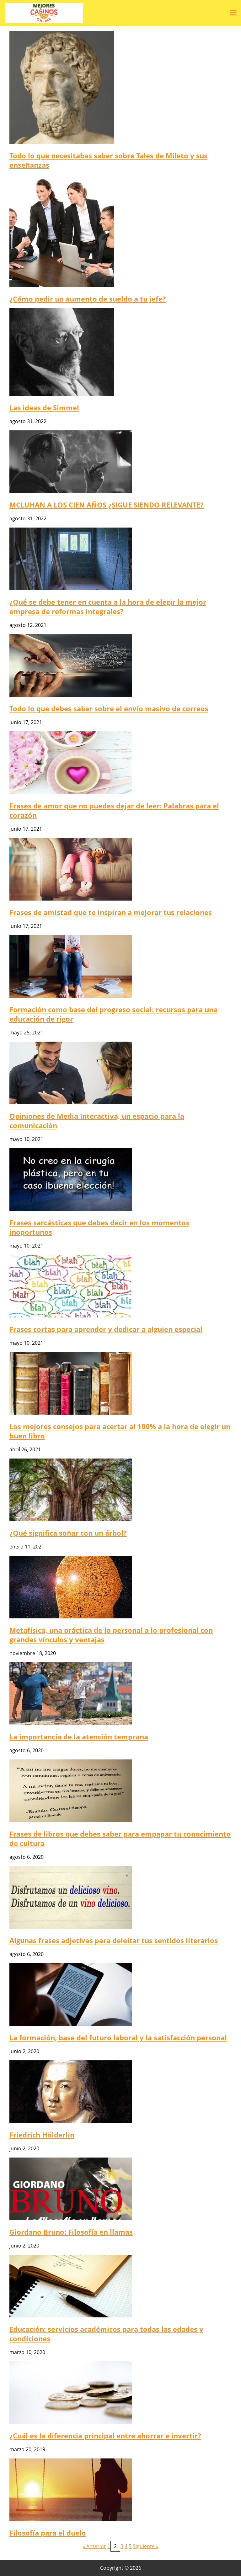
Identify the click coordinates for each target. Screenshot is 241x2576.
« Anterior (94, 2546)
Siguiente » (146, 2546)
